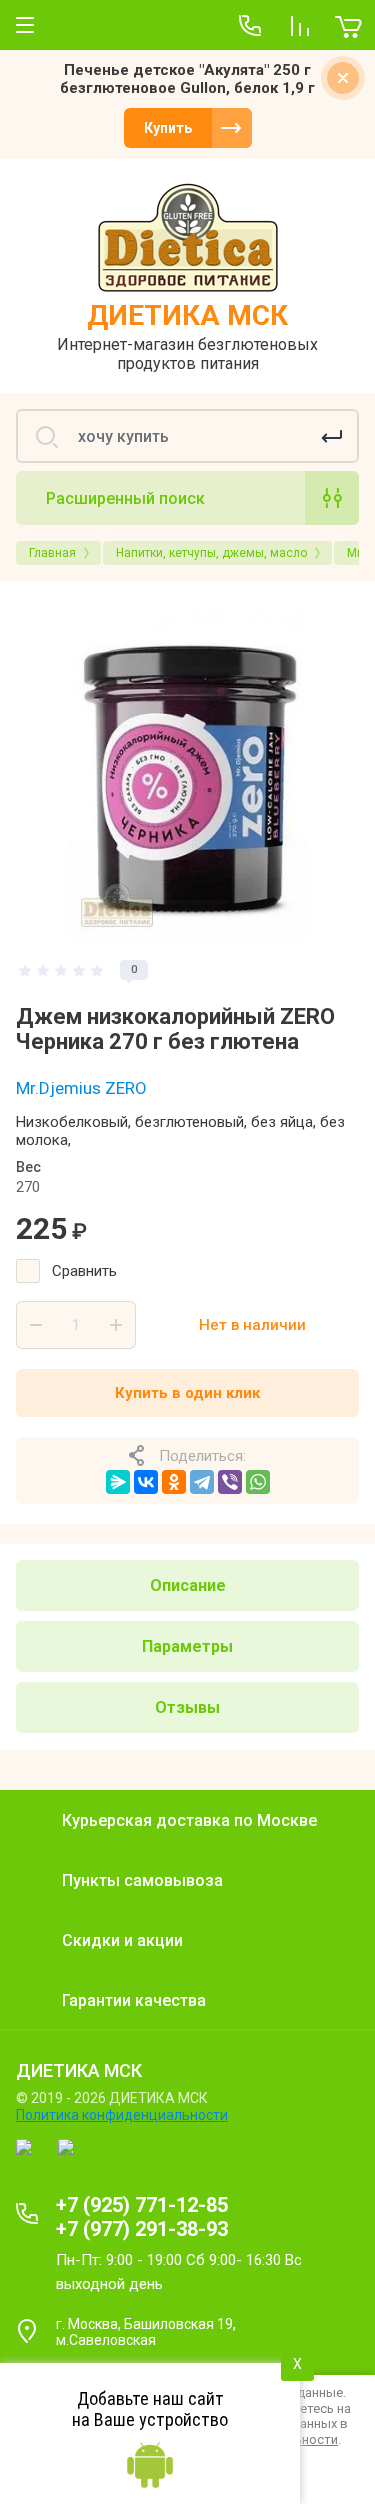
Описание (188, 1585)
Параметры (187, 1646)
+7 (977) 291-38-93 (142, 2229)
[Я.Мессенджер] (118, 1482)
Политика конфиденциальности (122, 2115)
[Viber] (230, 1482)
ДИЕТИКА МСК (187, 315)
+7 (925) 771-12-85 (142, 2205)
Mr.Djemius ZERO (81, 1088)
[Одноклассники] (174, 1482)
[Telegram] (202, 1482)
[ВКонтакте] (146, 1482)
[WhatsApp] (258, 1482)
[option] (187, 768)
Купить (168, 128)
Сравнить (84, 1271)
